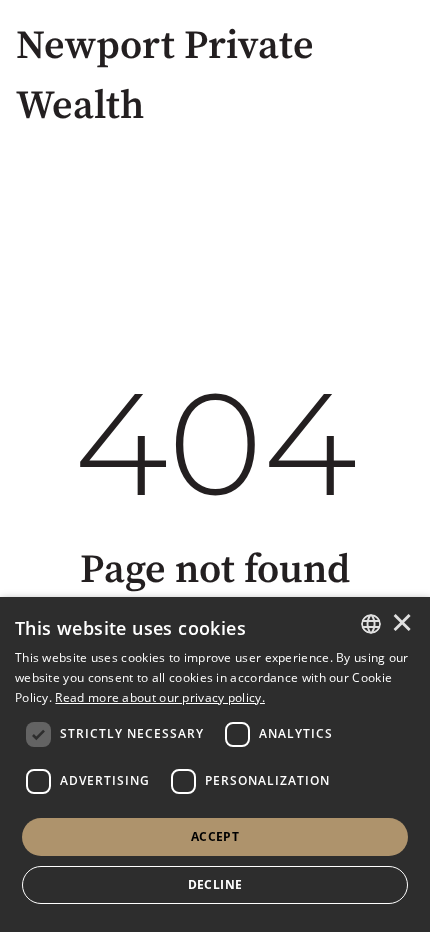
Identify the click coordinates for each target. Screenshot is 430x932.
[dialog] (215, 764)
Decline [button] (215, 884)
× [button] (402, 624)
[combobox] (371, 624)
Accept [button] (215, 836)
